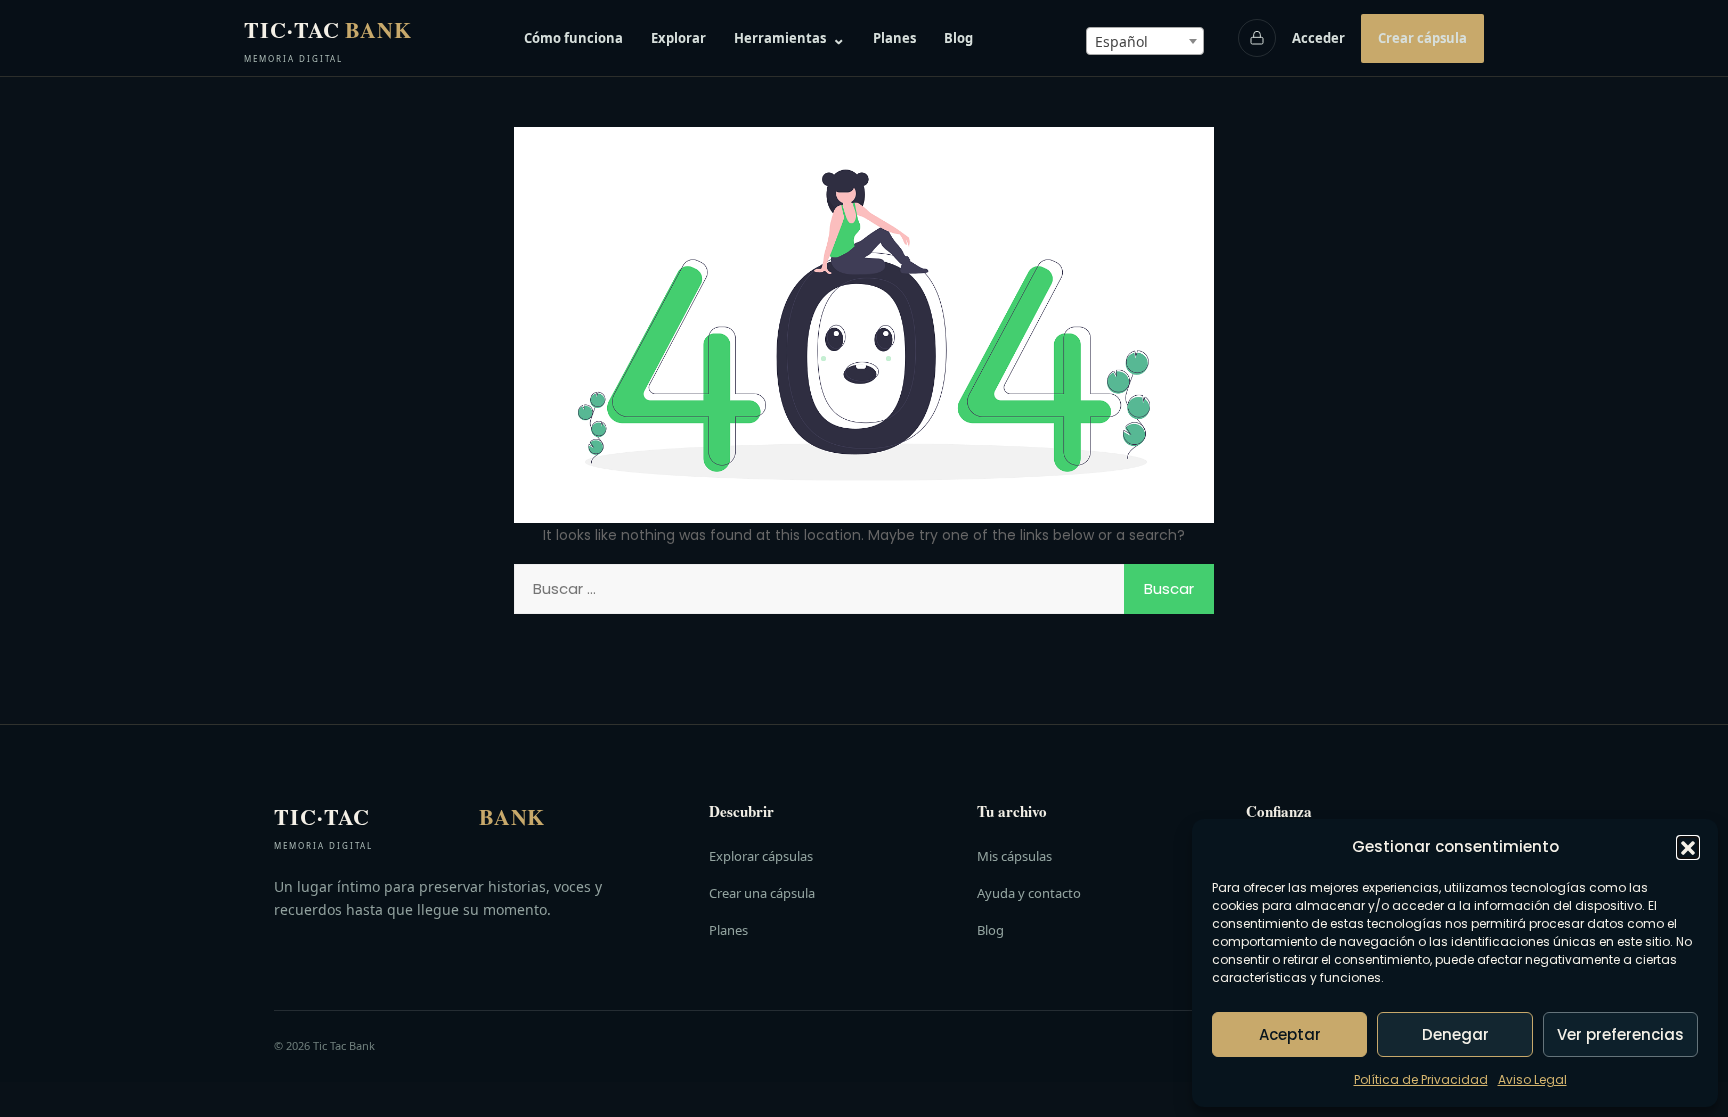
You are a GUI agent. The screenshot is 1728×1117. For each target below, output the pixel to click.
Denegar (1455, 1034)
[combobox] (1145, 41)
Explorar (678, 38)
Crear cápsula (1422, 38)
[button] (1688, 847)
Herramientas (789, 38)
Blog (958, 38)
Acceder (1318, 38)
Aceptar (1290, 1034)
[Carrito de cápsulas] (1257, 38)
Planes (894, 38)
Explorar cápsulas (761, 856)
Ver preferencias (1620, 1034)
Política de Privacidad (1421, 1079)
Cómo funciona (573, 38)
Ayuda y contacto (1029, 893)
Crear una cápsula (762, 893)
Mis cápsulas (1014, 856)
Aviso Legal (1532, 1079)
